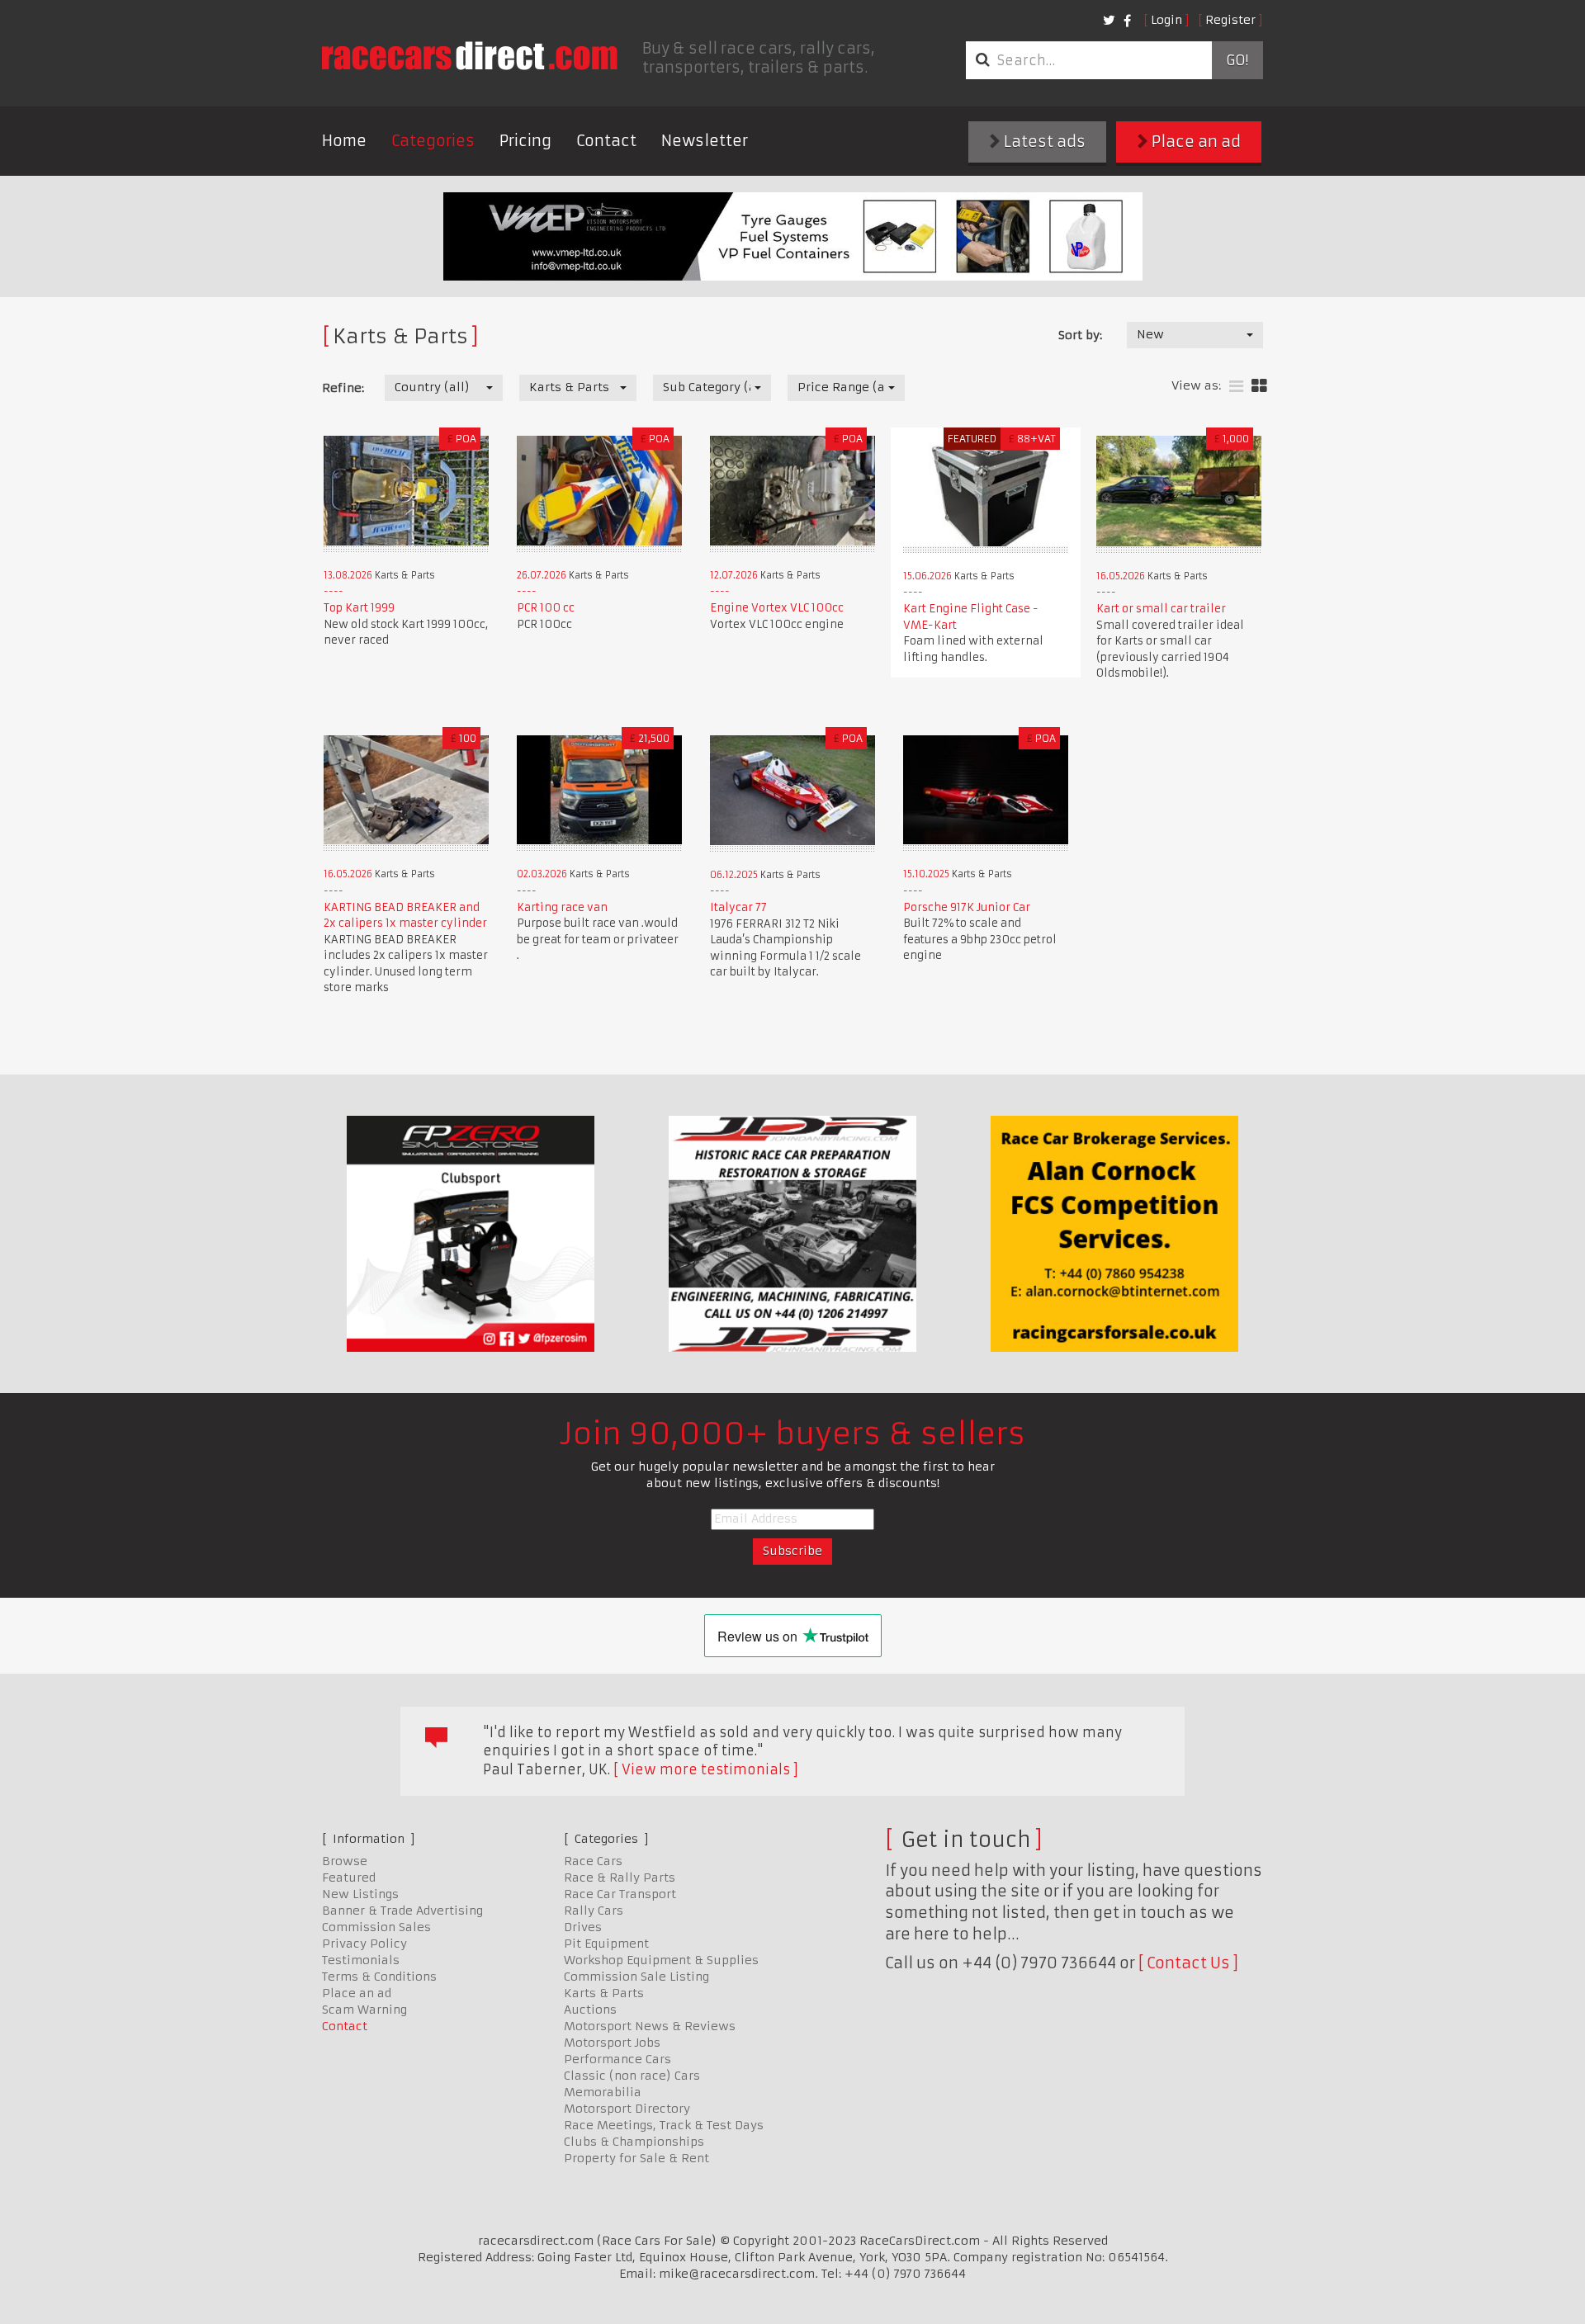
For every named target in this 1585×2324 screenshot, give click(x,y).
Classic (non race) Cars (632, 2076)
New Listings (360, 1894)
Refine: (343, 388)
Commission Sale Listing (636, 1977)
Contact (606, 141)
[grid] (1259, 387)
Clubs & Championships (634, 2142)
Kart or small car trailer (1161, 609)
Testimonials (361, 1960)
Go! (1237, 60)
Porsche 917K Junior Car (967, 907)
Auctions (590, 2010)
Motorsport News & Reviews (650, 2026)
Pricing (525, 141)
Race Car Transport (620, 1894)
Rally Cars (594, 1911)
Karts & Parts (604, 1993)
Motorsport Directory (627, 2109)
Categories (433, 141)
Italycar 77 (738, 907)
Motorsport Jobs (612, 2043)
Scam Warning (364, 2010)
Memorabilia (603, 2092)
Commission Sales (376, 1927)
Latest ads (1043, 142)
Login (1166, 20)
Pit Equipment (606, 1944)
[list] (1236, 387)
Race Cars (593, 1861)
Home (344, 141)
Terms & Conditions (379, 1977)
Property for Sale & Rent (636, 2158)
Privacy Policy (364, 1944)
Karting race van (562, 907)
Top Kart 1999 (359, 608)
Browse (345, 1861)
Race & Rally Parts (620, 1878)
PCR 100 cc (546, 608)
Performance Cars (617, 2059)
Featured (349, 1878)
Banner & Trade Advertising (402, 1911)
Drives (583, 1927)
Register (1230, 20)
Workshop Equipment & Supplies (661, 1960)
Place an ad (1195, 142)
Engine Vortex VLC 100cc (777, 608)
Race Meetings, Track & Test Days (664, 2125)
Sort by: (1080, 335)
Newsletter (705, 141)
